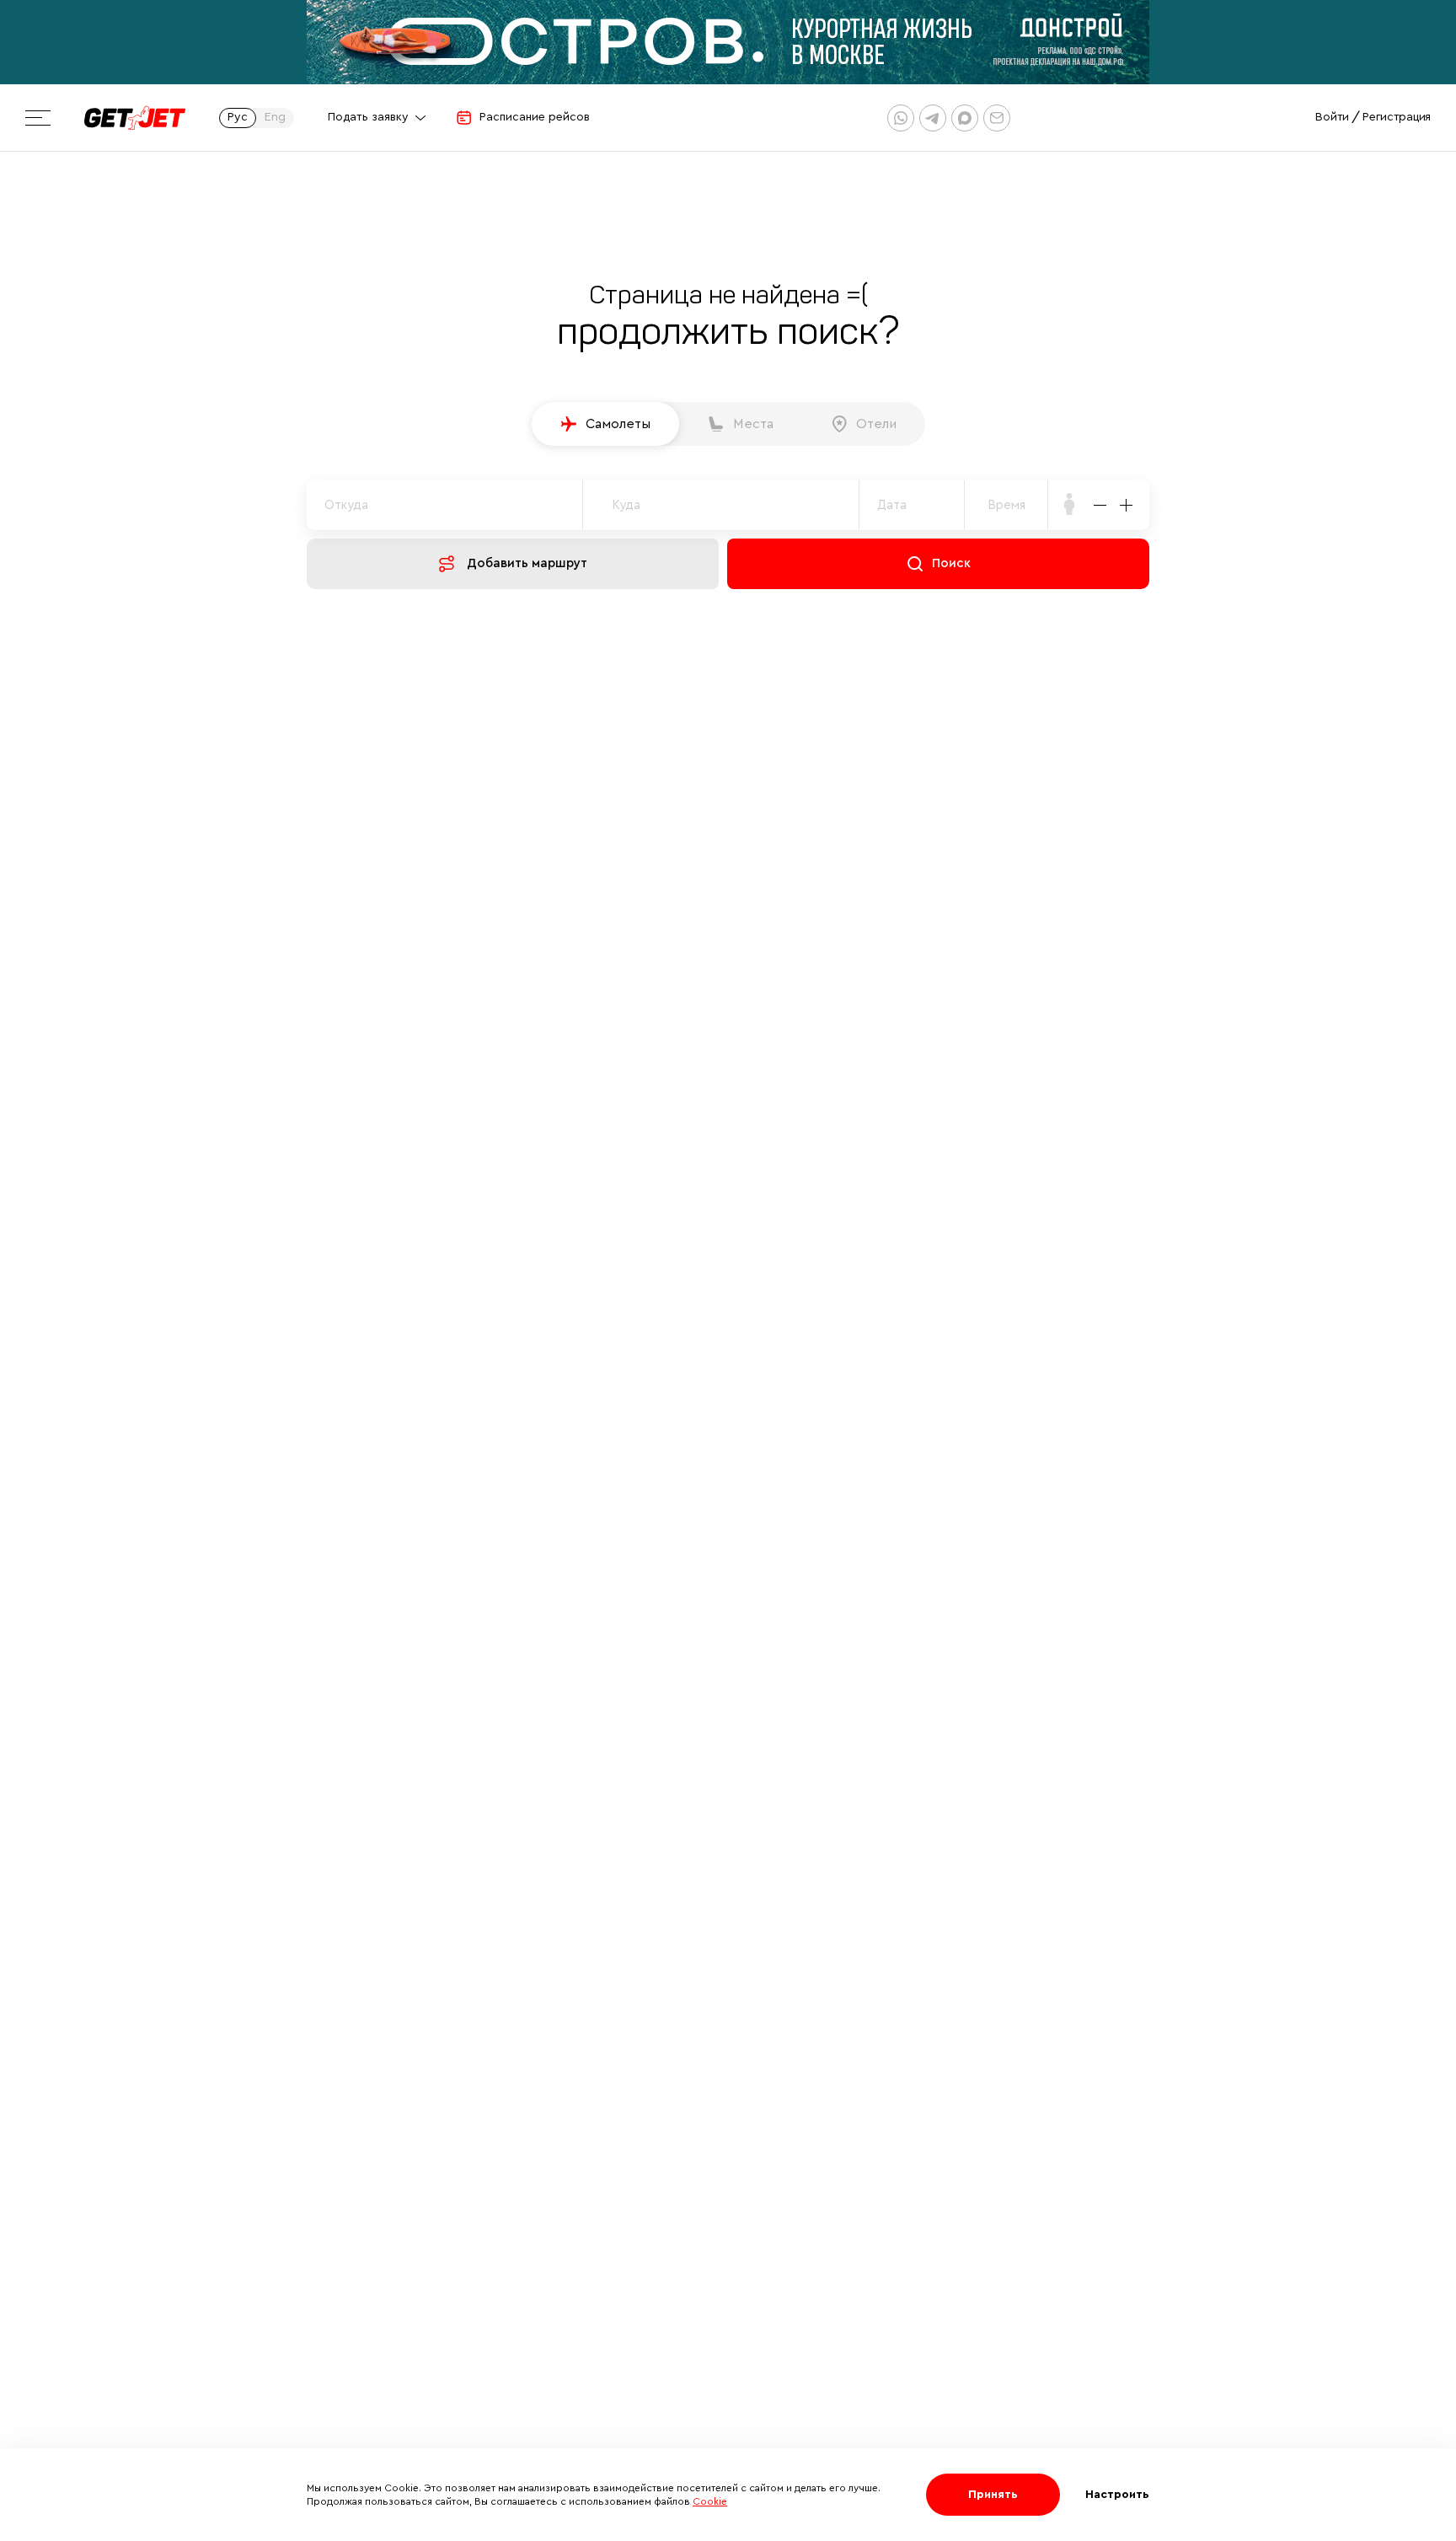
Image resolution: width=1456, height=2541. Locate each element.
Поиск (951, 563)
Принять (993, 2495)
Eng (275, 117)
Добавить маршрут (527, 563)
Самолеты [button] (618, 424)
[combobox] (1006, 505)
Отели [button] (876, 424)
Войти (1332, 117)
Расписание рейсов (535, 117)
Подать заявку (368, 117)
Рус (238, 117)
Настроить (1117, 2495)
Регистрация (1397, 117)
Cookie (710, 2501)
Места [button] (753, 424)
